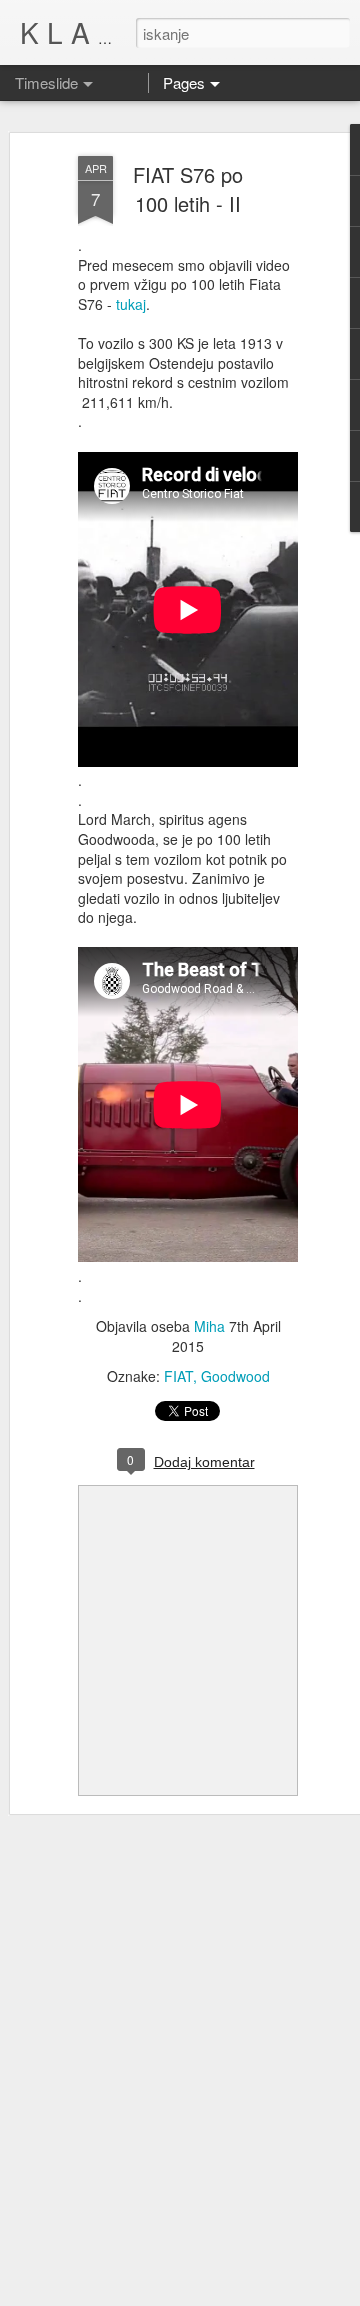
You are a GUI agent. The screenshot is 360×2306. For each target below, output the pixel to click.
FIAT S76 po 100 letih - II (188, 189)
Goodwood (235, 1376)
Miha (209, 1326)
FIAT (178, 1376)
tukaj (131, 304)
